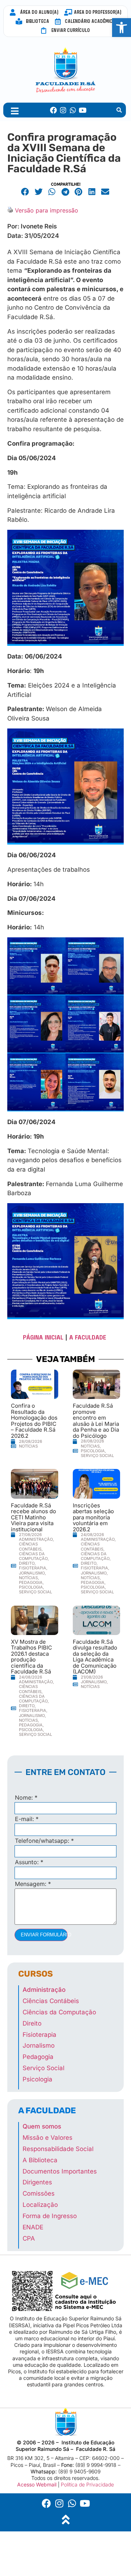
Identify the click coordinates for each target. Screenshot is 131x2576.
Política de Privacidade (87, 2484)
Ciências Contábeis (30, 1546)
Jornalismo (32, 1573)
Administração (36, 1539)
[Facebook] (54, 110)
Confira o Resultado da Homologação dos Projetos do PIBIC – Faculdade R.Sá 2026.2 (34, 1421)
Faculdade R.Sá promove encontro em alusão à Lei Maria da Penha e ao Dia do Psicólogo (96, 1421)
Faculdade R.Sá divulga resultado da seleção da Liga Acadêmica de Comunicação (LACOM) (95, 1657)
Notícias (28, 1446)
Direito (27, 1563)
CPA (29, 2238)
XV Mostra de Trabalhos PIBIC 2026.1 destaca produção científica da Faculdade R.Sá (31, 1657)
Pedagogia (31, 1582)
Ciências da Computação (33, 1556)
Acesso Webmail (37, 2484)
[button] (119, 110)
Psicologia (93, 1451)
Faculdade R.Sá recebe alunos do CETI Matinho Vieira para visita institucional (33, 1517)
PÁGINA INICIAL (43, 1337)
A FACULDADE (89, 1337)
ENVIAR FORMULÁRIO (44, 1935)
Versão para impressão (47, 210)
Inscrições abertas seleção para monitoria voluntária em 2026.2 (93, 1517)
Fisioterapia (33, 1568)
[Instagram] (63, 110)
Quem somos (42, 2126)
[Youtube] (82, 110)
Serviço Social (97, 1456)
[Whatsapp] (73, 110)
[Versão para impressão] (10, 210)
